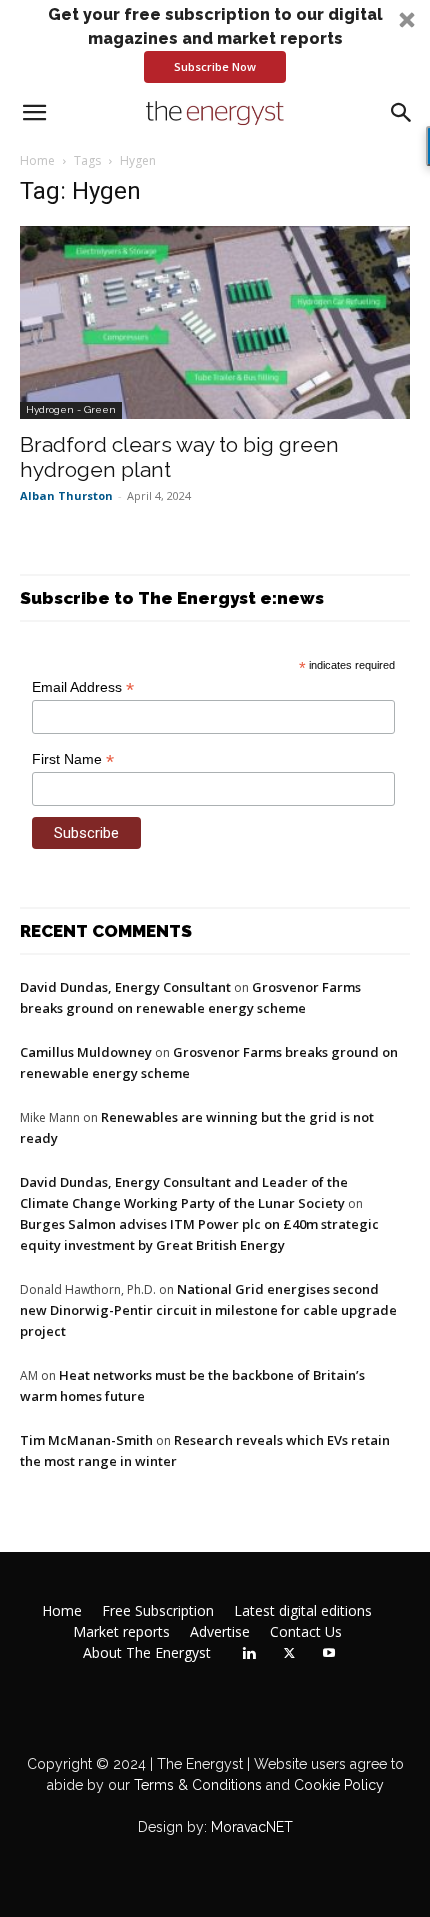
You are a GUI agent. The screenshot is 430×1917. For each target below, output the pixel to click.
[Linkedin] (249, 1654)
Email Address (83, 687)
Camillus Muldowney (86, 1052)
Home (37, 160)
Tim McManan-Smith (86, 1440)
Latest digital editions (303, 1611)
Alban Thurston (66, 495)
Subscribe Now (215, 66)
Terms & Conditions (196, 1785)
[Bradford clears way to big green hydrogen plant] (215, 322)
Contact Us (306, 1632)
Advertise (220, 1632)
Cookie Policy (339, 1785)
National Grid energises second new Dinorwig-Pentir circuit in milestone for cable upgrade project (208, 1310)
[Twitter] (289, 1654)
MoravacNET (252, 1827)
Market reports (121, 1632)
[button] (215, 43)
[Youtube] (329, 1654)
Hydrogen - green (71, 409)
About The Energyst (147, 1653)
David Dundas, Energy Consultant (125, 987)
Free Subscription (158, 1611)
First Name (73, 759)
